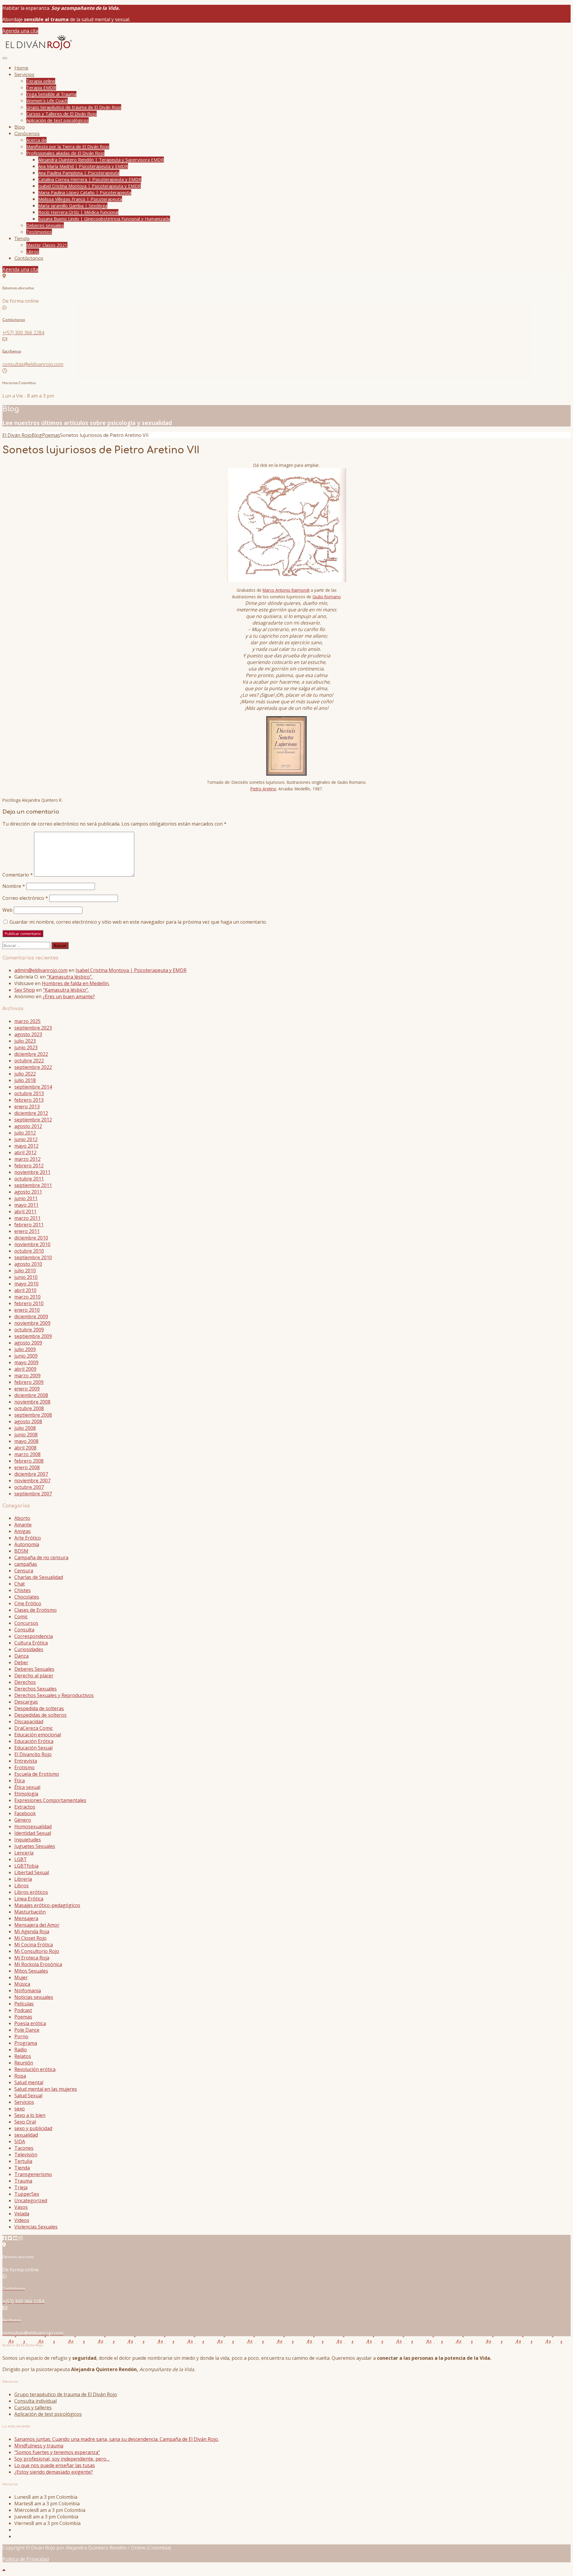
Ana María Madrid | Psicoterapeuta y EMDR (83, 166)
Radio (21, 2050)
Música (22, 1984)
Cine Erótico (28, 1603)
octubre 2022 (29, 1061)
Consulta (24, 1630)
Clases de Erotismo (36, 1610)
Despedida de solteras (39, 1708)
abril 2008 (25, 1448)
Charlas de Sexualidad (39, 1577)
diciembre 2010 (31, 1238)
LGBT (21, 1859)
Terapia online (41, 81)
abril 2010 (25, 1290)
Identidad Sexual (33, 1833)
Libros (33, 251)
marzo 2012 (27, 1159)
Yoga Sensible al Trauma (51, 94)
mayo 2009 (26, 1362)
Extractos (25, 1807)
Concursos (26, 1623)
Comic (21, 1617)
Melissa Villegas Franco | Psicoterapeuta (80, 199)
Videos (22, 2220)
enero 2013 (27, 1107)
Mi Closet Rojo (30, 1938)
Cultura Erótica (31, 1643)
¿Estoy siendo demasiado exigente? (54, 2472)
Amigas (23, 1531)
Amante (23, 1525)
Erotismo (24, 1767)
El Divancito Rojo (33, 1754)
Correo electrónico (25, 898)
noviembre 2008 (32, 1402)
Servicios (24, 75)
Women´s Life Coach (47, 101)
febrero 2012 (29, 1166)
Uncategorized (31, 2201)
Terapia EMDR (41, 87)
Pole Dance (27, 2030)
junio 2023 (26, 1047)
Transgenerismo (33, 2174)
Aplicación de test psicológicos (57, 120)
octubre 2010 (29, 1251)
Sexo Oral (25, 2122)
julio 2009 (25, 1349)
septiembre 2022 (33, 1067)
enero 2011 (27, 1231)
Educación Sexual (33, 1748)
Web (7, 910)
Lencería (24, 1853)
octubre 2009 (29, 1330)
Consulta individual (36, 2401)
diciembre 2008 (31, 1395)
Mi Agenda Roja (32, 1931)
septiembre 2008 (33, 1415)
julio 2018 (25, 1080)
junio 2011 (26, 1198)
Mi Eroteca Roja (32, 1958)
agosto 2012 (28, 1126)
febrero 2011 (29, 1225)
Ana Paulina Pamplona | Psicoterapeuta (79, 173)
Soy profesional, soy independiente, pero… (62, 2459)
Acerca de (36, 140)
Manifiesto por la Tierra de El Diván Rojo (68, 146)
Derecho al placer (34, 1676)
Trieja (21, 2187)
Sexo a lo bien (30, 2115)
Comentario (18, 875)
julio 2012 (25, 1133)
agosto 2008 (28, 1421)
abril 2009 (25, 1369)
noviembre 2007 (32, 1481)
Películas (24, 2004)
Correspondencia (34, 1636)
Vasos (21, 2207)
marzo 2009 (27, 1376)
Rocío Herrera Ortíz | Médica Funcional (78, 212)
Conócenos (27, 134)
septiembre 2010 (33, 1257)
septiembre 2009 (33, 1336)
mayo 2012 (26, 1146)
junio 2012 (26, 1139)
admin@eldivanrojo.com (41, 970)
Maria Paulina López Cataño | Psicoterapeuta (85, 192)
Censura (24, 1571)
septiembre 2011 (33, 1185)
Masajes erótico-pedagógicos (47, 1905)
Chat (20, 1584)
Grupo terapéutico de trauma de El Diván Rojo (74, 107)
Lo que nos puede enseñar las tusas (55, 2465)
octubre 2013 (29, 1093)
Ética (20, 1781)
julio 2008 (25, 1428)
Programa (26, 2043)
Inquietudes (28, 1840)
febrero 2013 (29, 1100)
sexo (20, 2109)
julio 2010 (25, 1271)
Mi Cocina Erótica (34, 1945)
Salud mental (29, 2082)
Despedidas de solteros (40, 1715)
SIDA (20, 2141)
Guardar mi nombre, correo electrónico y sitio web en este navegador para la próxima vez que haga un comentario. (138, 922)
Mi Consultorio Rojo (37, 1951)
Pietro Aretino (263, 789)
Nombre (14, 886)
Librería (23, 1879)
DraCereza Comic (34, 1728)
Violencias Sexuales (36, 2227)
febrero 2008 (29, 1461)
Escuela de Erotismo (37, 1774)
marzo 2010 (27, 1297)
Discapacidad (29, 1722)
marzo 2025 (27, 1021)
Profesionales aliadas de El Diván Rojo (65, 153)
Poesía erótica (30, 2023)
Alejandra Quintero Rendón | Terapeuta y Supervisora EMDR (101, 160)
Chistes (23, 1590)
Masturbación (30, 1912)
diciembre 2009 (31, 1316)
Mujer (21, 1977)
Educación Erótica (34, 1741)
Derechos (25, 1682)
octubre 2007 (29, 1487)
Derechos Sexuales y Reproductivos (54, 1695)
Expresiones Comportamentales (50, 1800)
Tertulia (23, 2161)
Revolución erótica (35, 2069)
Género (23, 1820)
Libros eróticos (31, 1892)
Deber (21, 1662)
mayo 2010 (26, 1284)
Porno (21, 2036)
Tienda (22, 239)
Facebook (25, 1813)
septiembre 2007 (33, 1494)
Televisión (26, 2155)
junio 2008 (26, 1435)
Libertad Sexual (32, 1872)
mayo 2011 (26, 1205)
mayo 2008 (26, 1441)
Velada (22, 2214)
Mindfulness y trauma (39, 2446)
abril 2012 (25, 1152)
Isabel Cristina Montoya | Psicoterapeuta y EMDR (90, 186)
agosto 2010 (28, 1264)
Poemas (23, 2017)
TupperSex (27, 2194)
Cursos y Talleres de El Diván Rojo (61, 114)
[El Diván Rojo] (38, 50)
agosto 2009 (28, 1343)
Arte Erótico (28, 1538)
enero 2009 (27, 1389)
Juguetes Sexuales (35, 1846)
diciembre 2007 (31, 1474)
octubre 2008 (29, 1408)
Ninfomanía (28, 1991)
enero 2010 (27, 1310)
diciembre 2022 (31, 1054)
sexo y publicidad (33, 2128)
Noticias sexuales (34, 1997)
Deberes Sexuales (34, 1669)
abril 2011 (25, 1211)
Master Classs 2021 (47, 245)
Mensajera (26, 1918)
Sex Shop (25, 990)
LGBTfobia (26, 1866)
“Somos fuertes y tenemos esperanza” (57, 2452)
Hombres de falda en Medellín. (76, 983)
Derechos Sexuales (36, 1689)
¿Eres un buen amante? (69, 996)
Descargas (26, 1702)
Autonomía (27, 1544)
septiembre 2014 (33, 1087)
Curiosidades (29, 1649)
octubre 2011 (29, 1179)
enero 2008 (27, 1467)
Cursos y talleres (33, 2407)
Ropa (20, 2076)
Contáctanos (29, 258)
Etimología (26, 1794)
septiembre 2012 (33, 1120)
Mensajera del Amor (37, 1925)
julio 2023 (25, 1041)
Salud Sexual (28, 2096)
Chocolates (27, 1597)
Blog (20, 127)
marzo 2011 (27, 1218)
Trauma (23, 2181)
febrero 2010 (29, 1303)
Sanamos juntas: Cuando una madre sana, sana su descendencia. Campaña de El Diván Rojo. (117, 2439)
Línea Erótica (29, 1899)
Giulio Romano (327, 597)
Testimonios (39, 232)
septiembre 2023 (33, 1028)
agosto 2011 (28, 1192)
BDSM (21, 1551)
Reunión (24, 2063)
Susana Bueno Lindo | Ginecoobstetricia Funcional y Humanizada (104, 219)
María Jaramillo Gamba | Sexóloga (73, 205)
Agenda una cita (20, 31)
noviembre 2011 (32, 1172)
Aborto (22, 1518)
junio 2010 (26, 1277)
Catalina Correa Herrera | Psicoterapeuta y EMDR (90, 179)
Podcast (23, 2010)
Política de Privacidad (26, 2559)
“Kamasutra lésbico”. (70, 977)
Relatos (23, 2056)
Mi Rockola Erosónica (38, 1964)
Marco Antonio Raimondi (286, 590)
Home (21, 68)
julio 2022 (25, 1074)
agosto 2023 (28, 1034)
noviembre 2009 (32, 1323)
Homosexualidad (33, 1826)
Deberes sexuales (45, 225)
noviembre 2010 (32, 1244)
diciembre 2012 (31, 1113)
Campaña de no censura (41, 1557)
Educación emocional (38, 1735)
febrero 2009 (29, 1382)
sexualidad (26, 2135)
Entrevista (26, 1761)
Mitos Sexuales (31, 1971)
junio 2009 (26, 1356)
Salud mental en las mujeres (46, 2089)
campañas (26, 1564)
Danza (21, 1656)
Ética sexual (27, 1787)
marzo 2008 (27, 1454)
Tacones (24, 2148)
